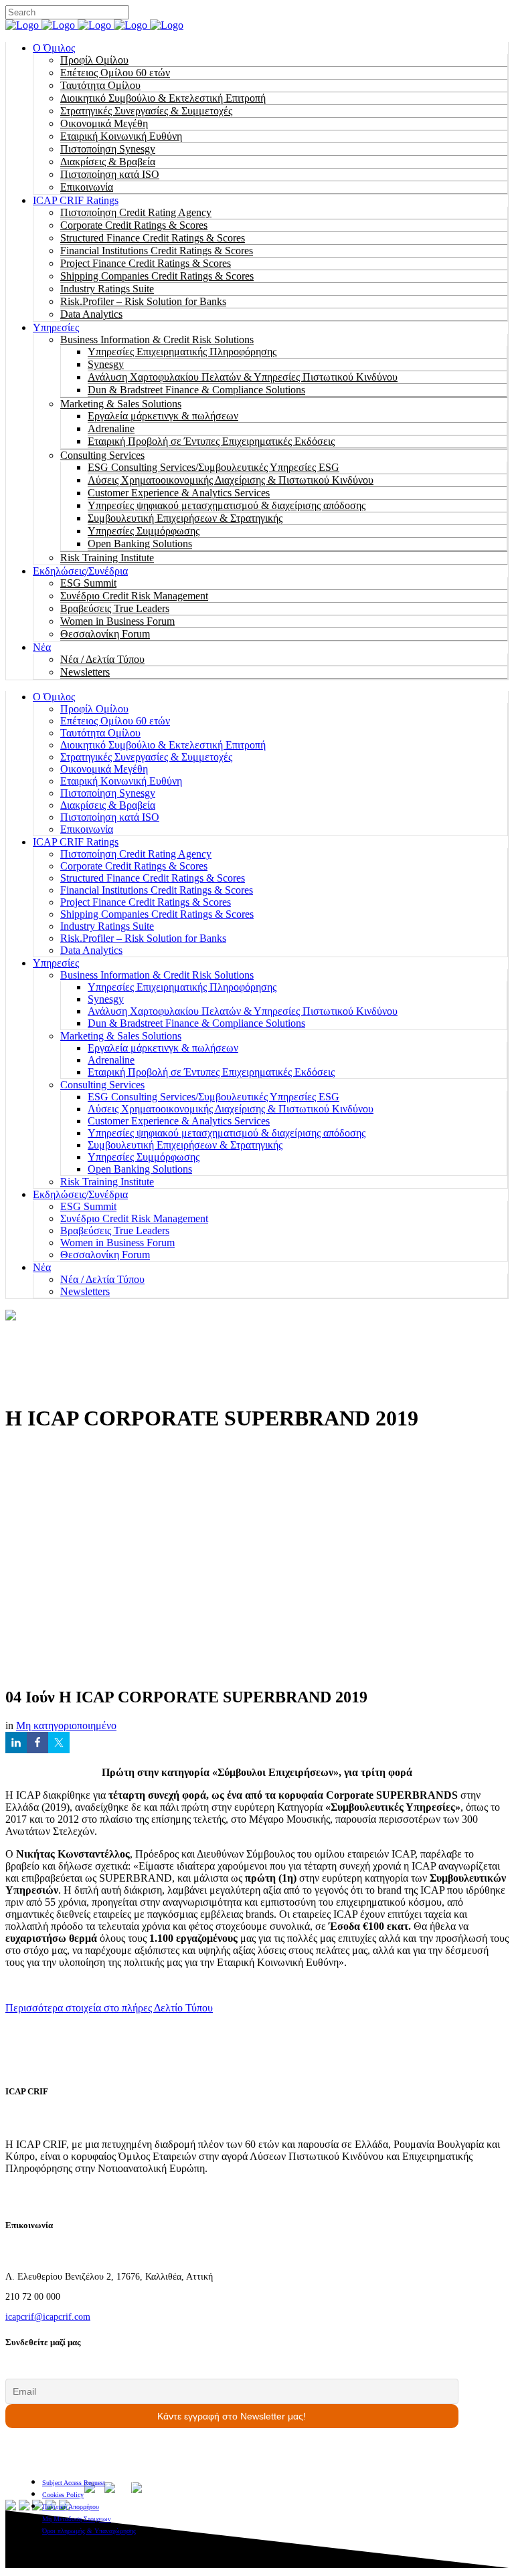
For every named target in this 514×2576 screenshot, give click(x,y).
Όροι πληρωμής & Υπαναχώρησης (89, 2531)
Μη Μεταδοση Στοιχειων (77, 2519)
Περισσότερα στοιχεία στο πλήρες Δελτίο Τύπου (109, 2008)
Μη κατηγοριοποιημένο (66, 1725)
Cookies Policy (63, 2495)
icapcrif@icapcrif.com (48, 2317)
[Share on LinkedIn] (16, 1743)
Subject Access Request (74, 2483)
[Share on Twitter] (59, 1743)
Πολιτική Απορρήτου (71, 2507)
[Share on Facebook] (37, 1743)
